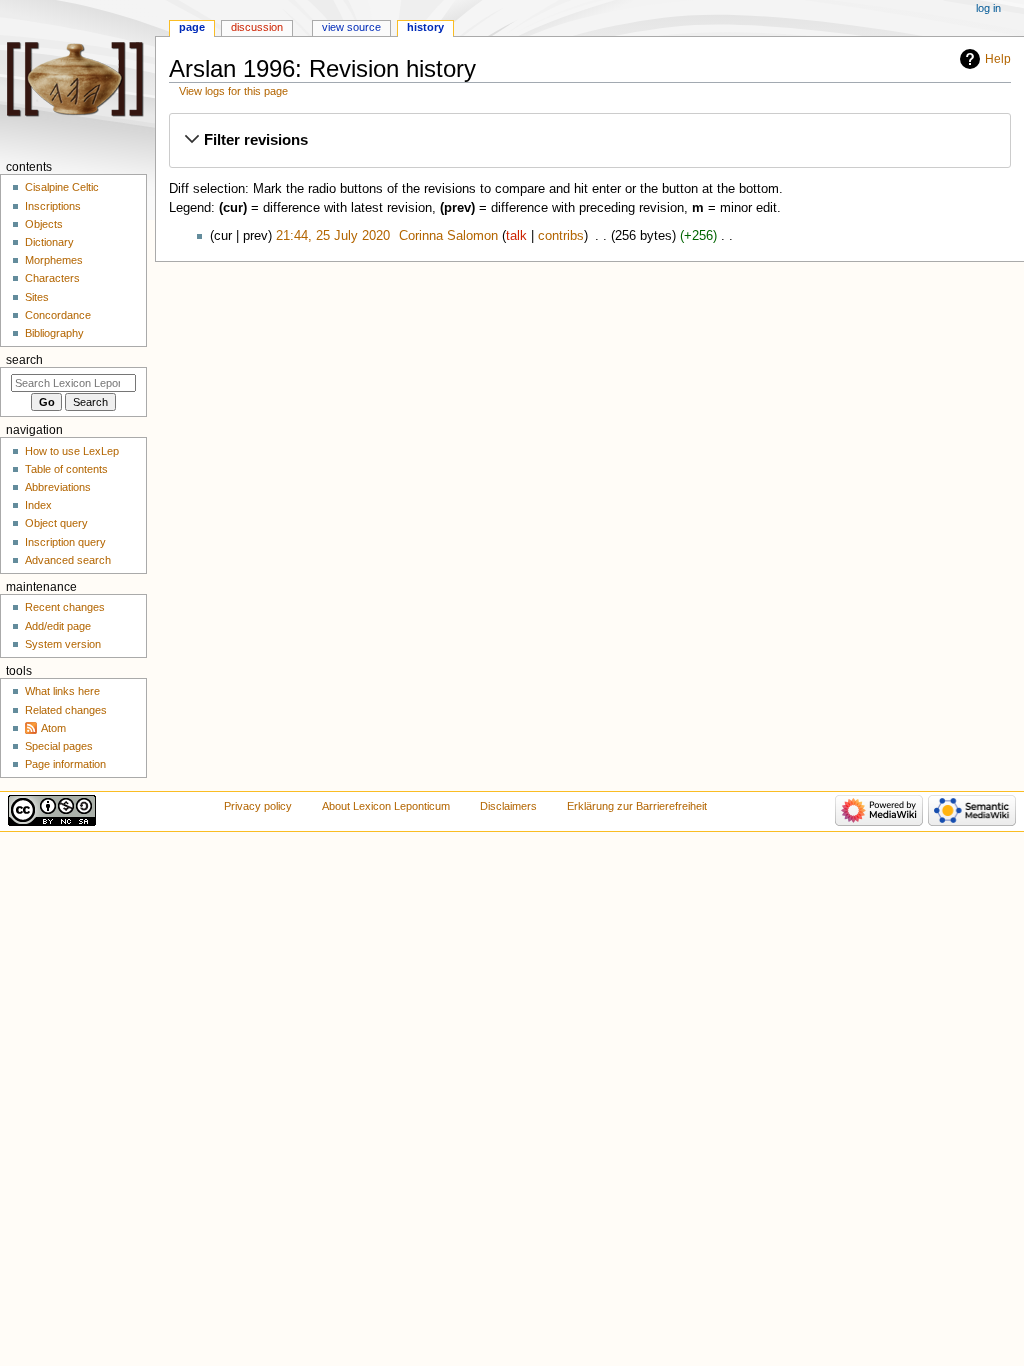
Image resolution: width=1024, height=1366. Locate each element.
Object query (56, 523)
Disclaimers (508, 806)
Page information (65, 764)
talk (516, 236)
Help (998, 59)
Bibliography (54, 333)
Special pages (59, 746)
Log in (988, 8)
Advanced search (68, 560)
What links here (62, 691)
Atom (53, 728)
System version (63, 644)
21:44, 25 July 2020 (333, 236)
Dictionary (49, 242)
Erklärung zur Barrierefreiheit (637, 806)
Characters (52, 278)
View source (351, 27)
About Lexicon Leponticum (386, 806)
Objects (44, 224)
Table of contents (66, 469)
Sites (37, 297)
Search (24, 360)
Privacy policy (258, 806)
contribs (561, 236)
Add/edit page (58, 626)
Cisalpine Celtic (62, 187)
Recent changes (65, 607)
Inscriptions (53, 206)
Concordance (58, 315)
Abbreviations (58, 487)
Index (38, 505)
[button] (589, 140)
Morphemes (54, 260)
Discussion (257, 27)
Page (192, 27)
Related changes (66, 710)
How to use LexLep (72, 451)
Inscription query (65, 542)
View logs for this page (233, 91)
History (425, 27)
